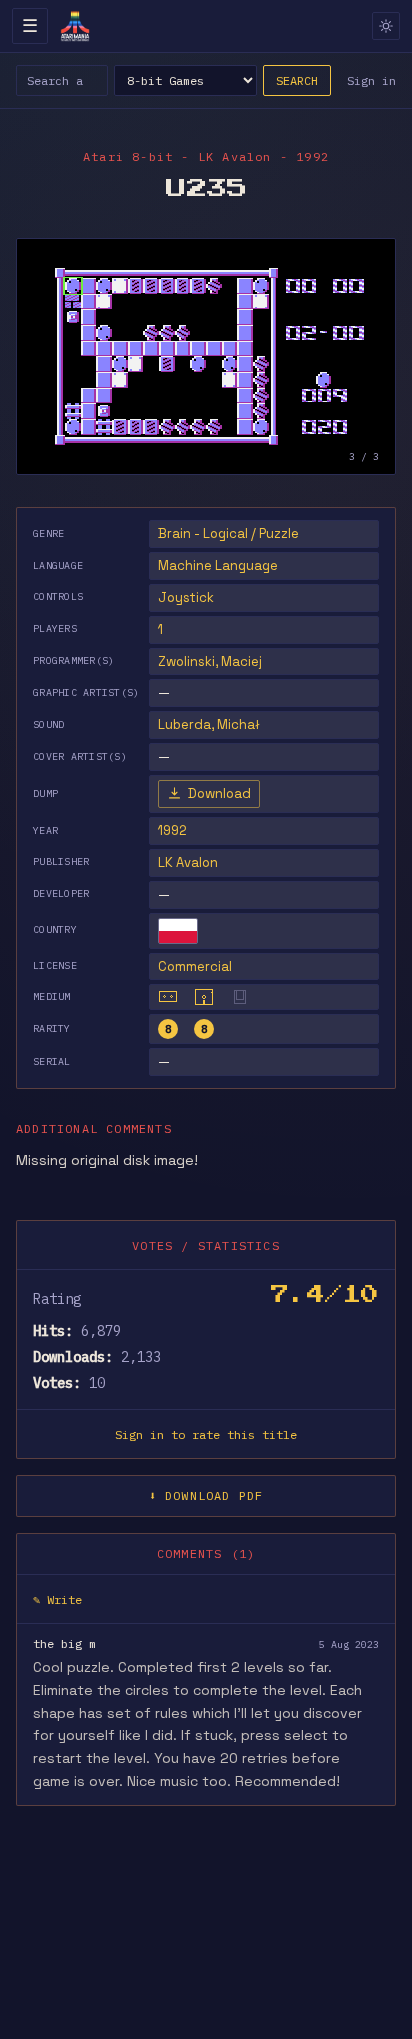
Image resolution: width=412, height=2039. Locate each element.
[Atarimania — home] (75, 26)
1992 (172, 830)
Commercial (195, 966)
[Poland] (178, 931)
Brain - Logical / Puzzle (228, 533)
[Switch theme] (386, 26)
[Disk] (204, 997)
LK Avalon (188, 862)
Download (219, 793)
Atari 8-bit (128, 156)
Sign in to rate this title (206, 1434)
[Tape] (168, 997)
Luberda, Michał (209, 724)
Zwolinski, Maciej (210, 661)
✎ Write (57, 1599)
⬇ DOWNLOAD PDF (206, 1495)
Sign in (371, 80)
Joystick (186, 597)
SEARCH (297, 80)
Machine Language (218, 565)
